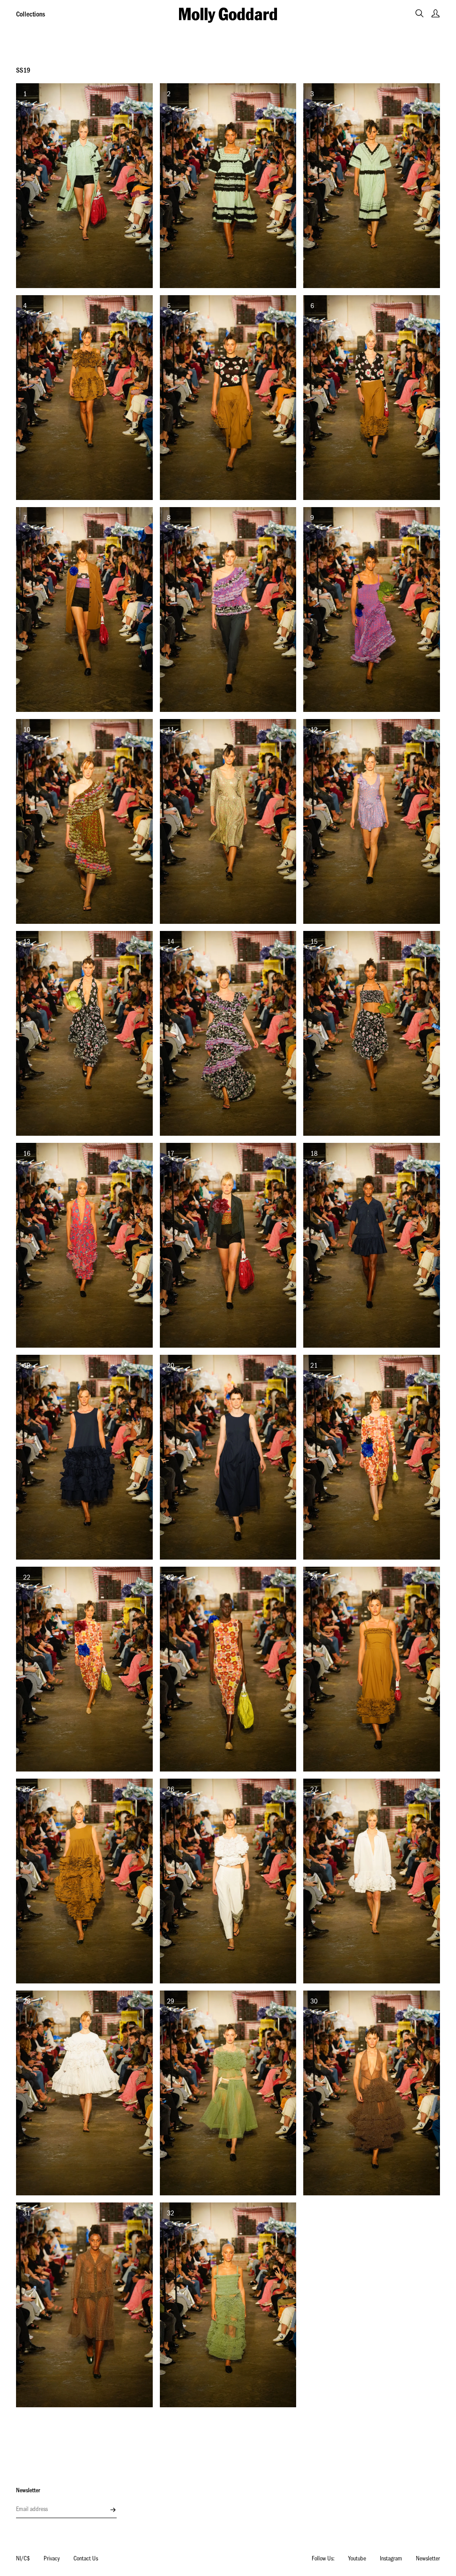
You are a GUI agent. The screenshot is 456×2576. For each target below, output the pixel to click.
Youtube (357, 2560)
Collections (31, 15)
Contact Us (86, 2560)
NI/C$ (23, 2560)
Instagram (391, 2560)
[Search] (419, 13)
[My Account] (436, 13)
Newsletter (428, 2560)
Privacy (52, 2560)
